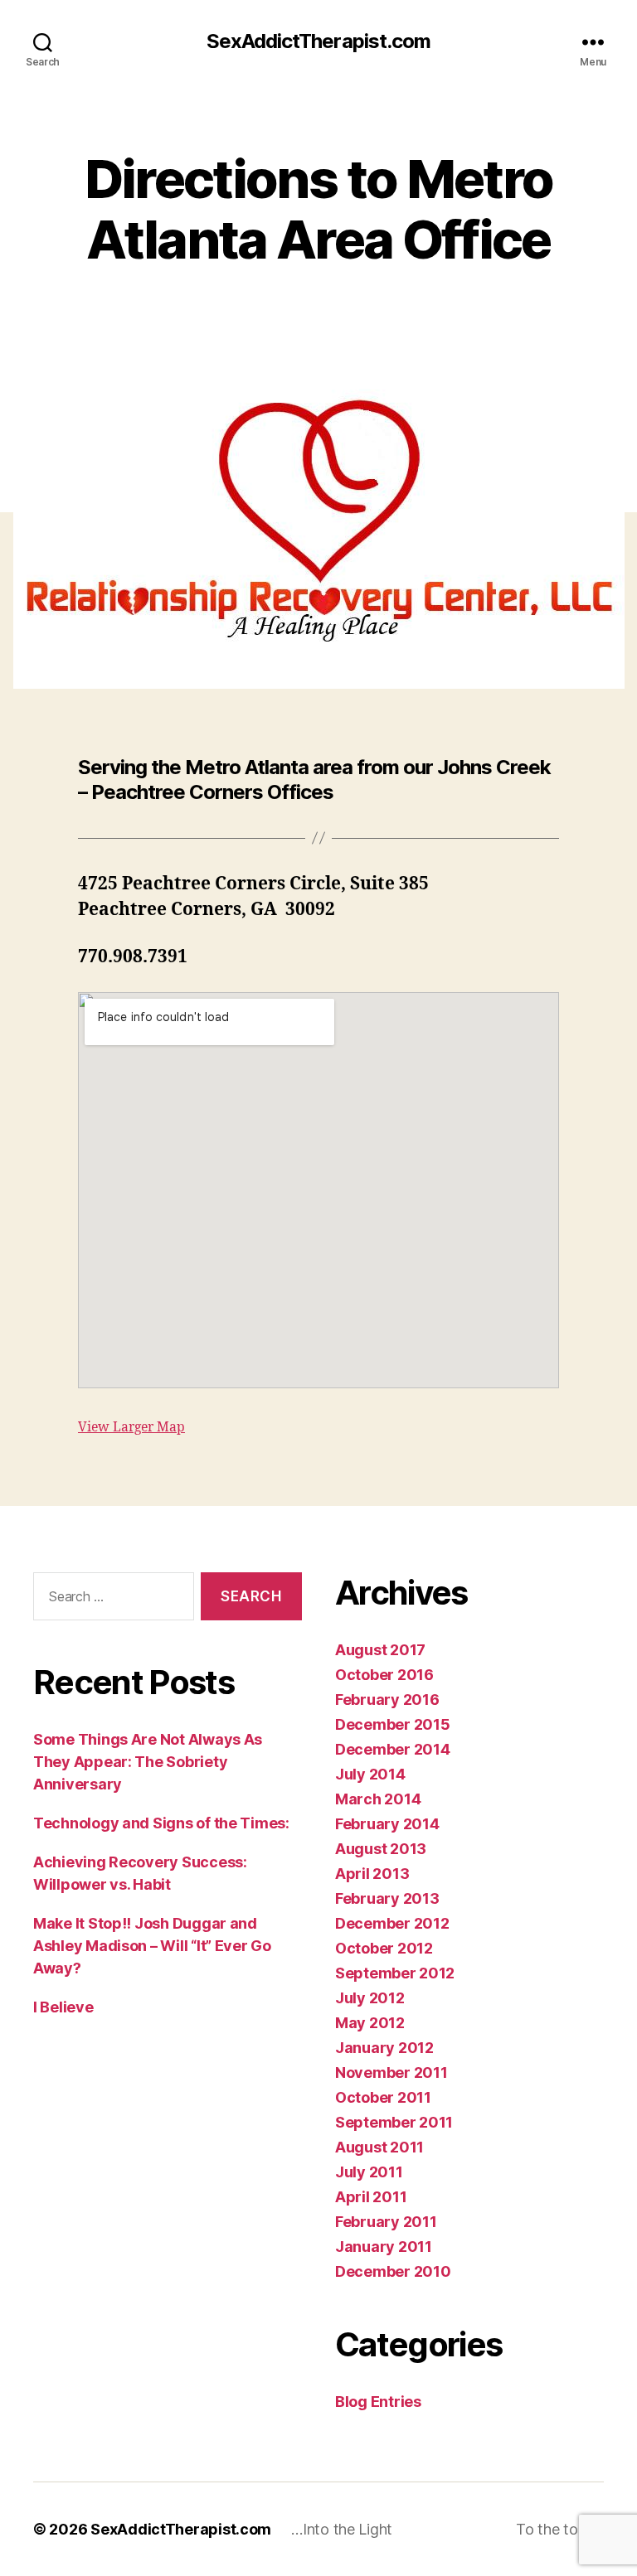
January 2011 (384, 2247)
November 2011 (391, 2072)
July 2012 (370, 1998)
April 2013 (372, 1874)
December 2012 (392, 1923)
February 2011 (386, 2222)
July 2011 (369, 2172)
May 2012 (370, 2023)
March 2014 (378, 1799)
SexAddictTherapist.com (318, 41)
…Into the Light (342, 2529)
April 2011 (371, 2197)
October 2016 (384, 1675)
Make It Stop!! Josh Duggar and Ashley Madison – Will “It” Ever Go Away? (152, 1946)
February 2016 (387, 1700)
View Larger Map (131, 1427)
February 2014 (387, 1824)
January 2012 (384, 2048)
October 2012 (384, 1948)
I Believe (63, 2007)
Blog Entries (378, 2402)
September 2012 (395, 1973)
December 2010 (393, 2271)
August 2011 (379, 2147)
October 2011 (383, 2097)
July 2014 (370, 1774)
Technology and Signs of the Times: (161, 1823)
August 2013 (381, 1849)
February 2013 (387, 1898)
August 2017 (380, 1650)
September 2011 (394, 2122)
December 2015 (393, 1724)
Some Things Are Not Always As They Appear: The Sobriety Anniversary (148, 1762)
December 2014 (393, 1749)
